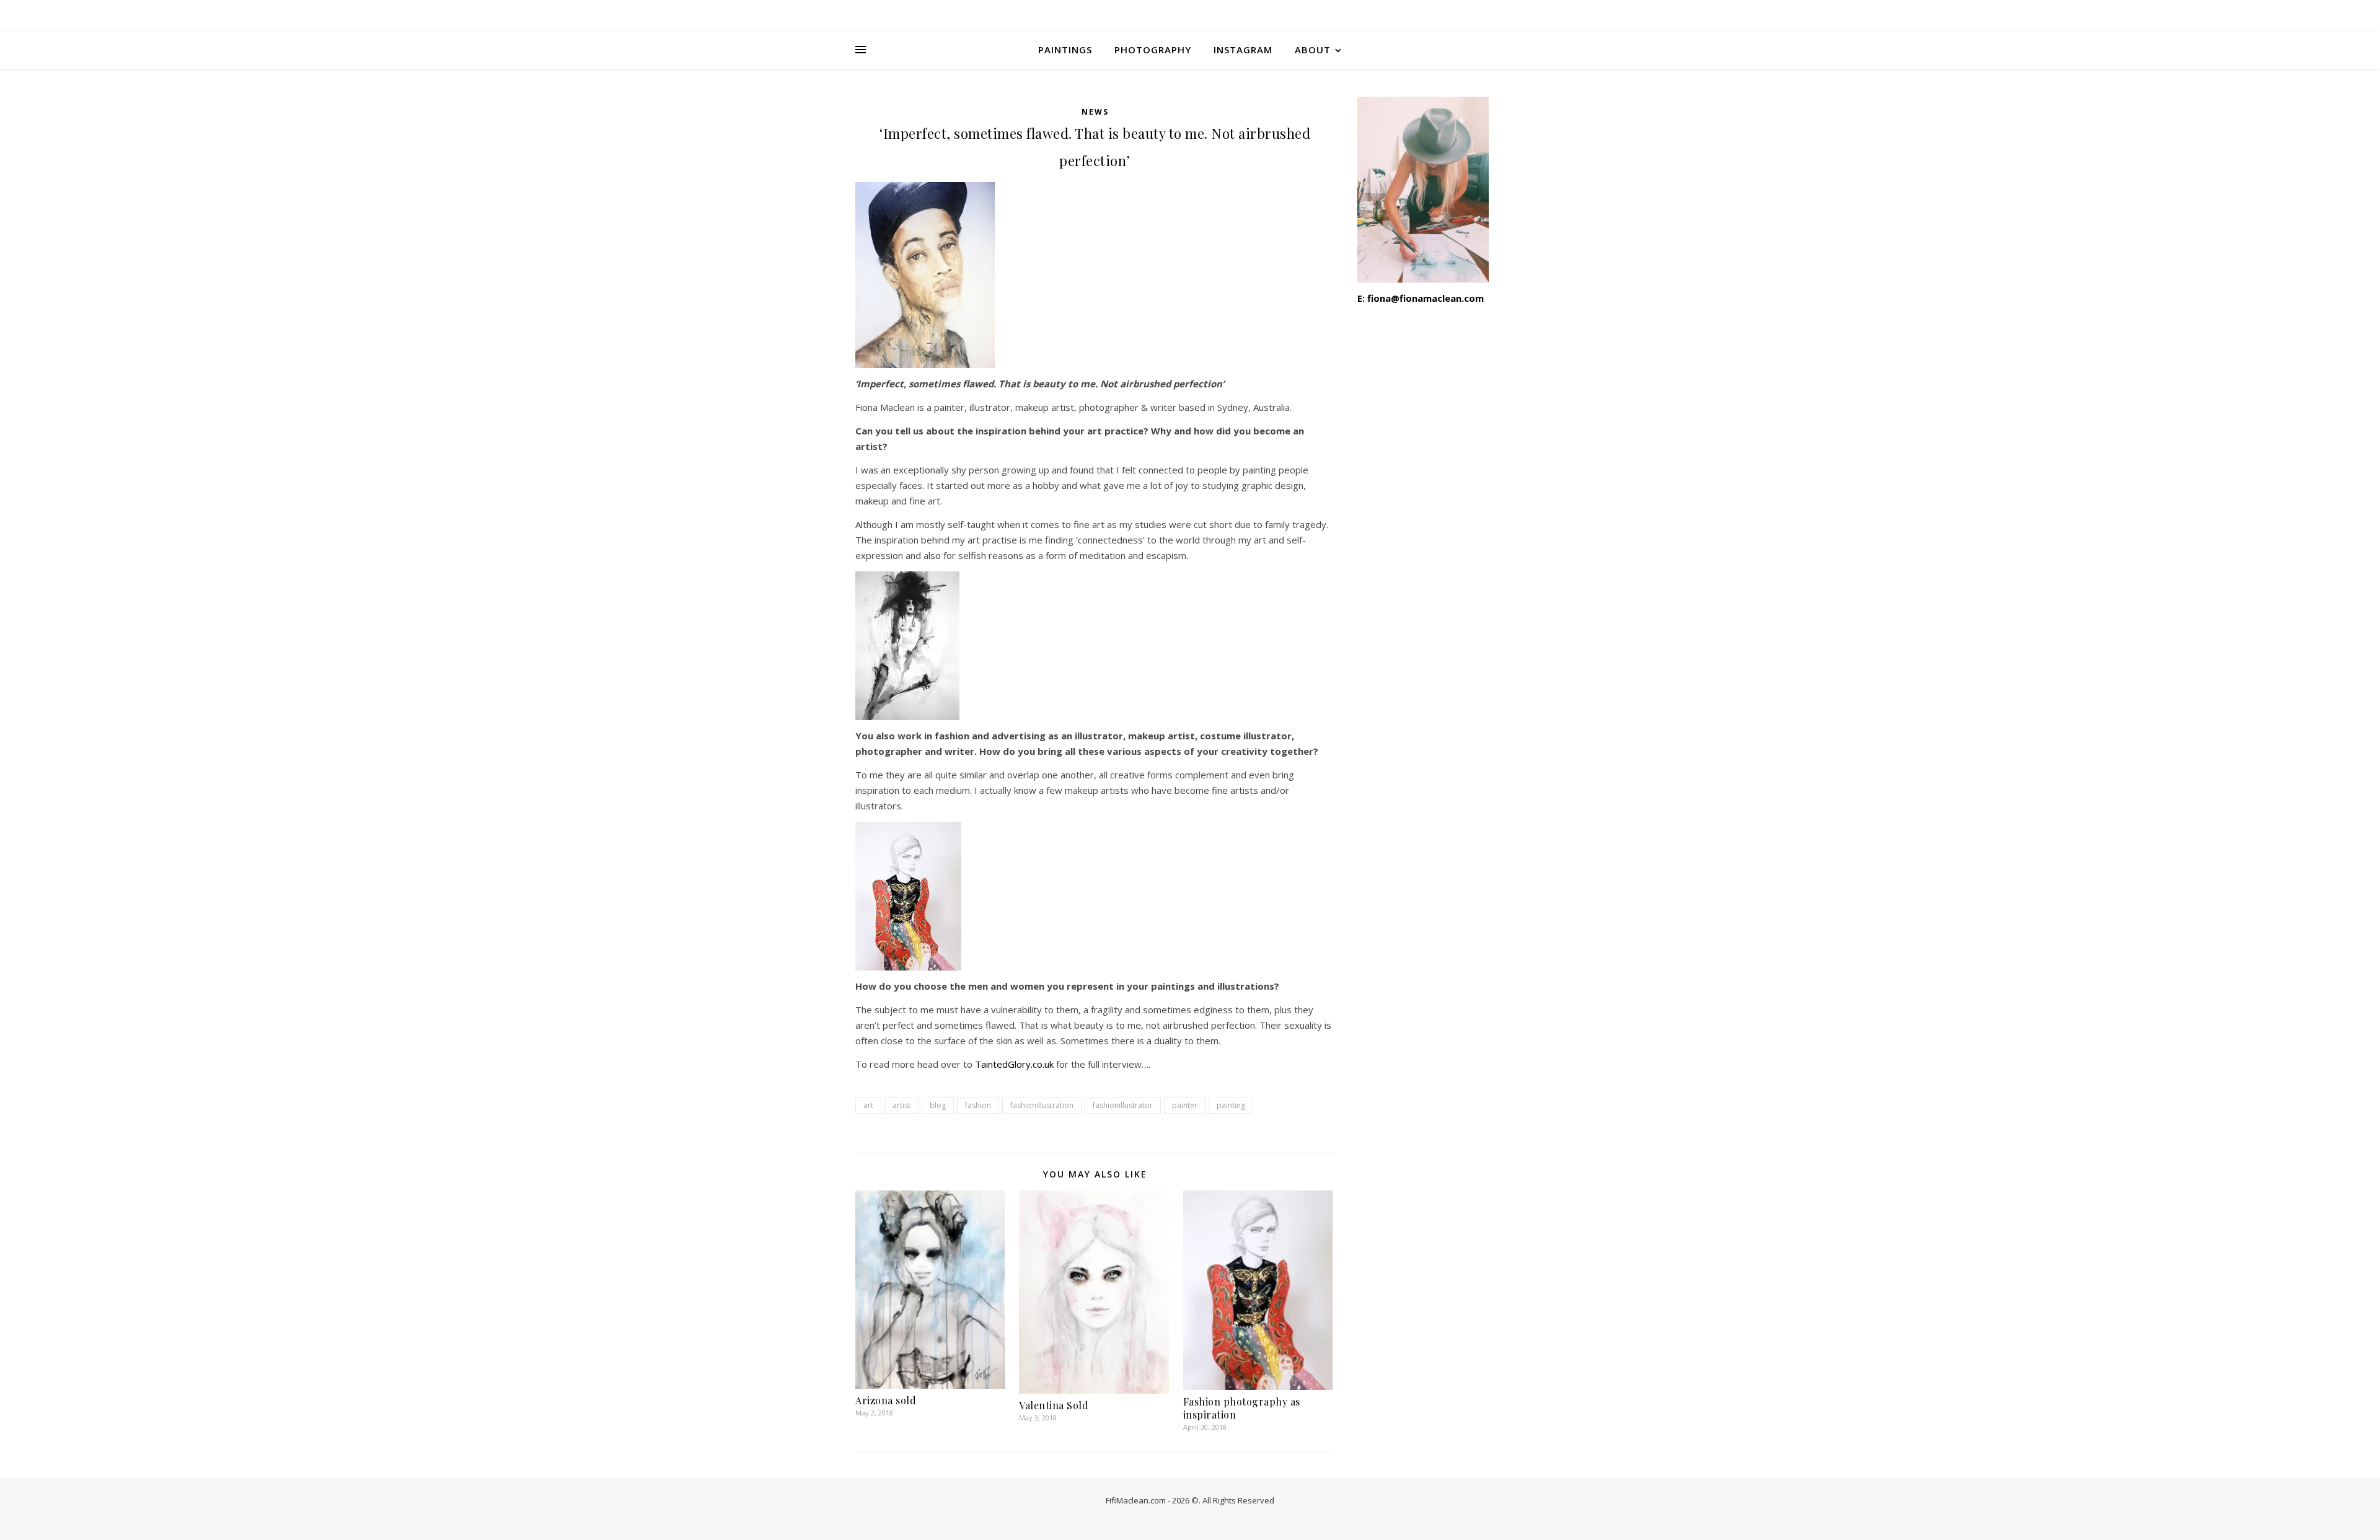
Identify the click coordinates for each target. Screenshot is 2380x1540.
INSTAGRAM (1243, 50)
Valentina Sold (1054, 1405)
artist (901, 1105)
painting (1231, 1105)
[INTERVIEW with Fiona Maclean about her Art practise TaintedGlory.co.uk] (1095, 646)
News (1095, 112)
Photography (1153, 50)
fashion (978, 1105)
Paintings (1065, 50)
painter (1185, 1105)
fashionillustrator (1123, 1105)
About (1313, 50)
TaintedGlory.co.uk (1016, 1064)
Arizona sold (886, 1400)
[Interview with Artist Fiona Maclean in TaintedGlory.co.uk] (1095, 896)
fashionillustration (1042, 1105)
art (868, 1105)
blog (938, 1105)
